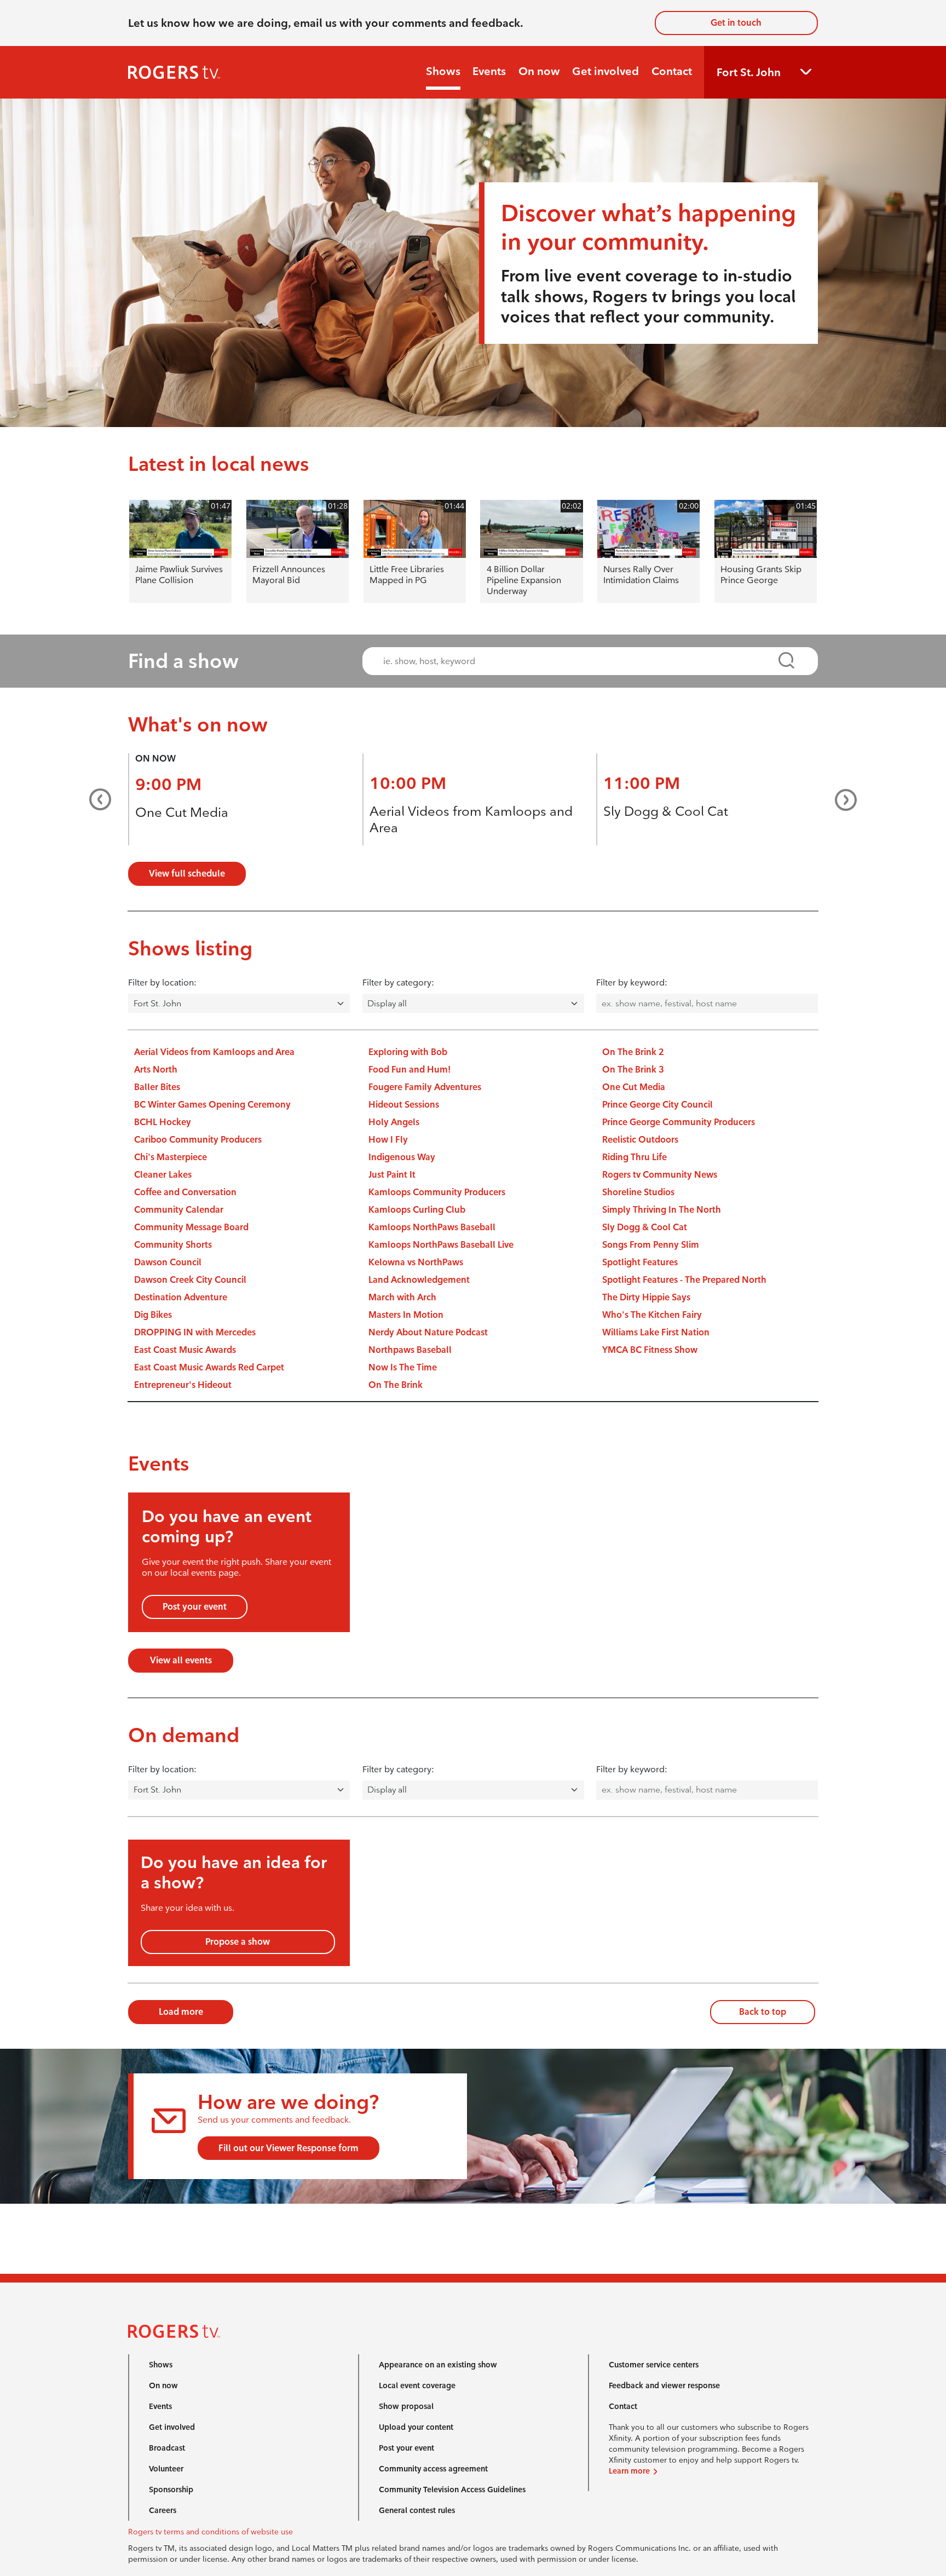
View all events (181, 1660)
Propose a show (238, 1942)
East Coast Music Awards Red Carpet (209, 1367)
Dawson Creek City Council (190, 1280)
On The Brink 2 (633, 1052)
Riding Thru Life (634, 1157)
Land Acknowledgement (419, 1280)
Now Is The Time (403, 1367)
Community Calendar (179, 1210)
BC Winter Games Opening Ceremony (212, 1105)
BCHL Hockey (163, 1122)
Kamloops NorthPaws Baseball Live (441, 1245)
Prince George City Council (657, 1105)
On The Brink (396, 1385)
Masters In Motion (406, 1315)
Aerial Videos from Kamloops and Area (214, 1052)
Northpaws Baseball (410, 1350)
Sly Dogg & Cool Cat (666, 811)
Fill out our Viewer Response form (289, 2148)
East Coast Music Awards (185, 1350)
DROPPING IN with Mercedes (195, 1332)
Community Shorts (173, 1245)
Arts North (156, 1070)
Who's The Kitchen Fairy (652, 1315)
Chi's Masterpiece (171, 1157)
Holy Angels (394, 1122)
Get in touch (736, 23)
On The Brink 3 (633, 1070)
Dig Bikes (153, 1315)
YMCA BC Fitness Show (650, 1350)
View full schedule (187, 874)
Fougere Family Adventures (425, 1087)
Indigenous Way (402, 1157)
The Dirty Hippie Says (646, 1297)
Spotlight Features (640, 1262)
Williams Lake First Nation (656, 1332)
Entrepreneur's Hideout (183, 1385)
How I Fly (388, 1140)
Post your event (195, 1607)
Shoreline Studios (638, 1192)
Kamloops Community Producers (437, 1192)
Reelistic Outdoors (640, 1140)
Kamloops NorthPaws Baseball (432, 1227)
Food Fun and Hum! (409, 1070)
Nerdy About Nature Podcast (428, 1332)
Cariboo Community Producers (198, 1140)
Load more (181, 2012)
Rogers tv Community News (660, 1175)
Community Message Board (191, 1227)
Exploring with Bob (408, 1052)
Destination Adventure (181, 1297)
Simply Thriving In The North (662, 1210)
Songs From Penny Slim (651, 1245)
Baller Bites (157, 1087)
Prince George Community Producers (679, 1122)
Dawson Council (168, 1262)
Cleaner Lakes (163, 1175)
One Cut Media (182, 812)
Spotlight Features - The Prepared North (684, 1280)
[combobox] (580, 661)
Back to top (763, 2012)
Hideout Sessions (404, 1105)
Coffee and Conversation (185, 1192)
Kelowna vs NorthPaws (416, 1262)
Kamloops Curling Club (417, 1210)
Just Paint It (392, 1175)
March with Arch (402, 1297)
